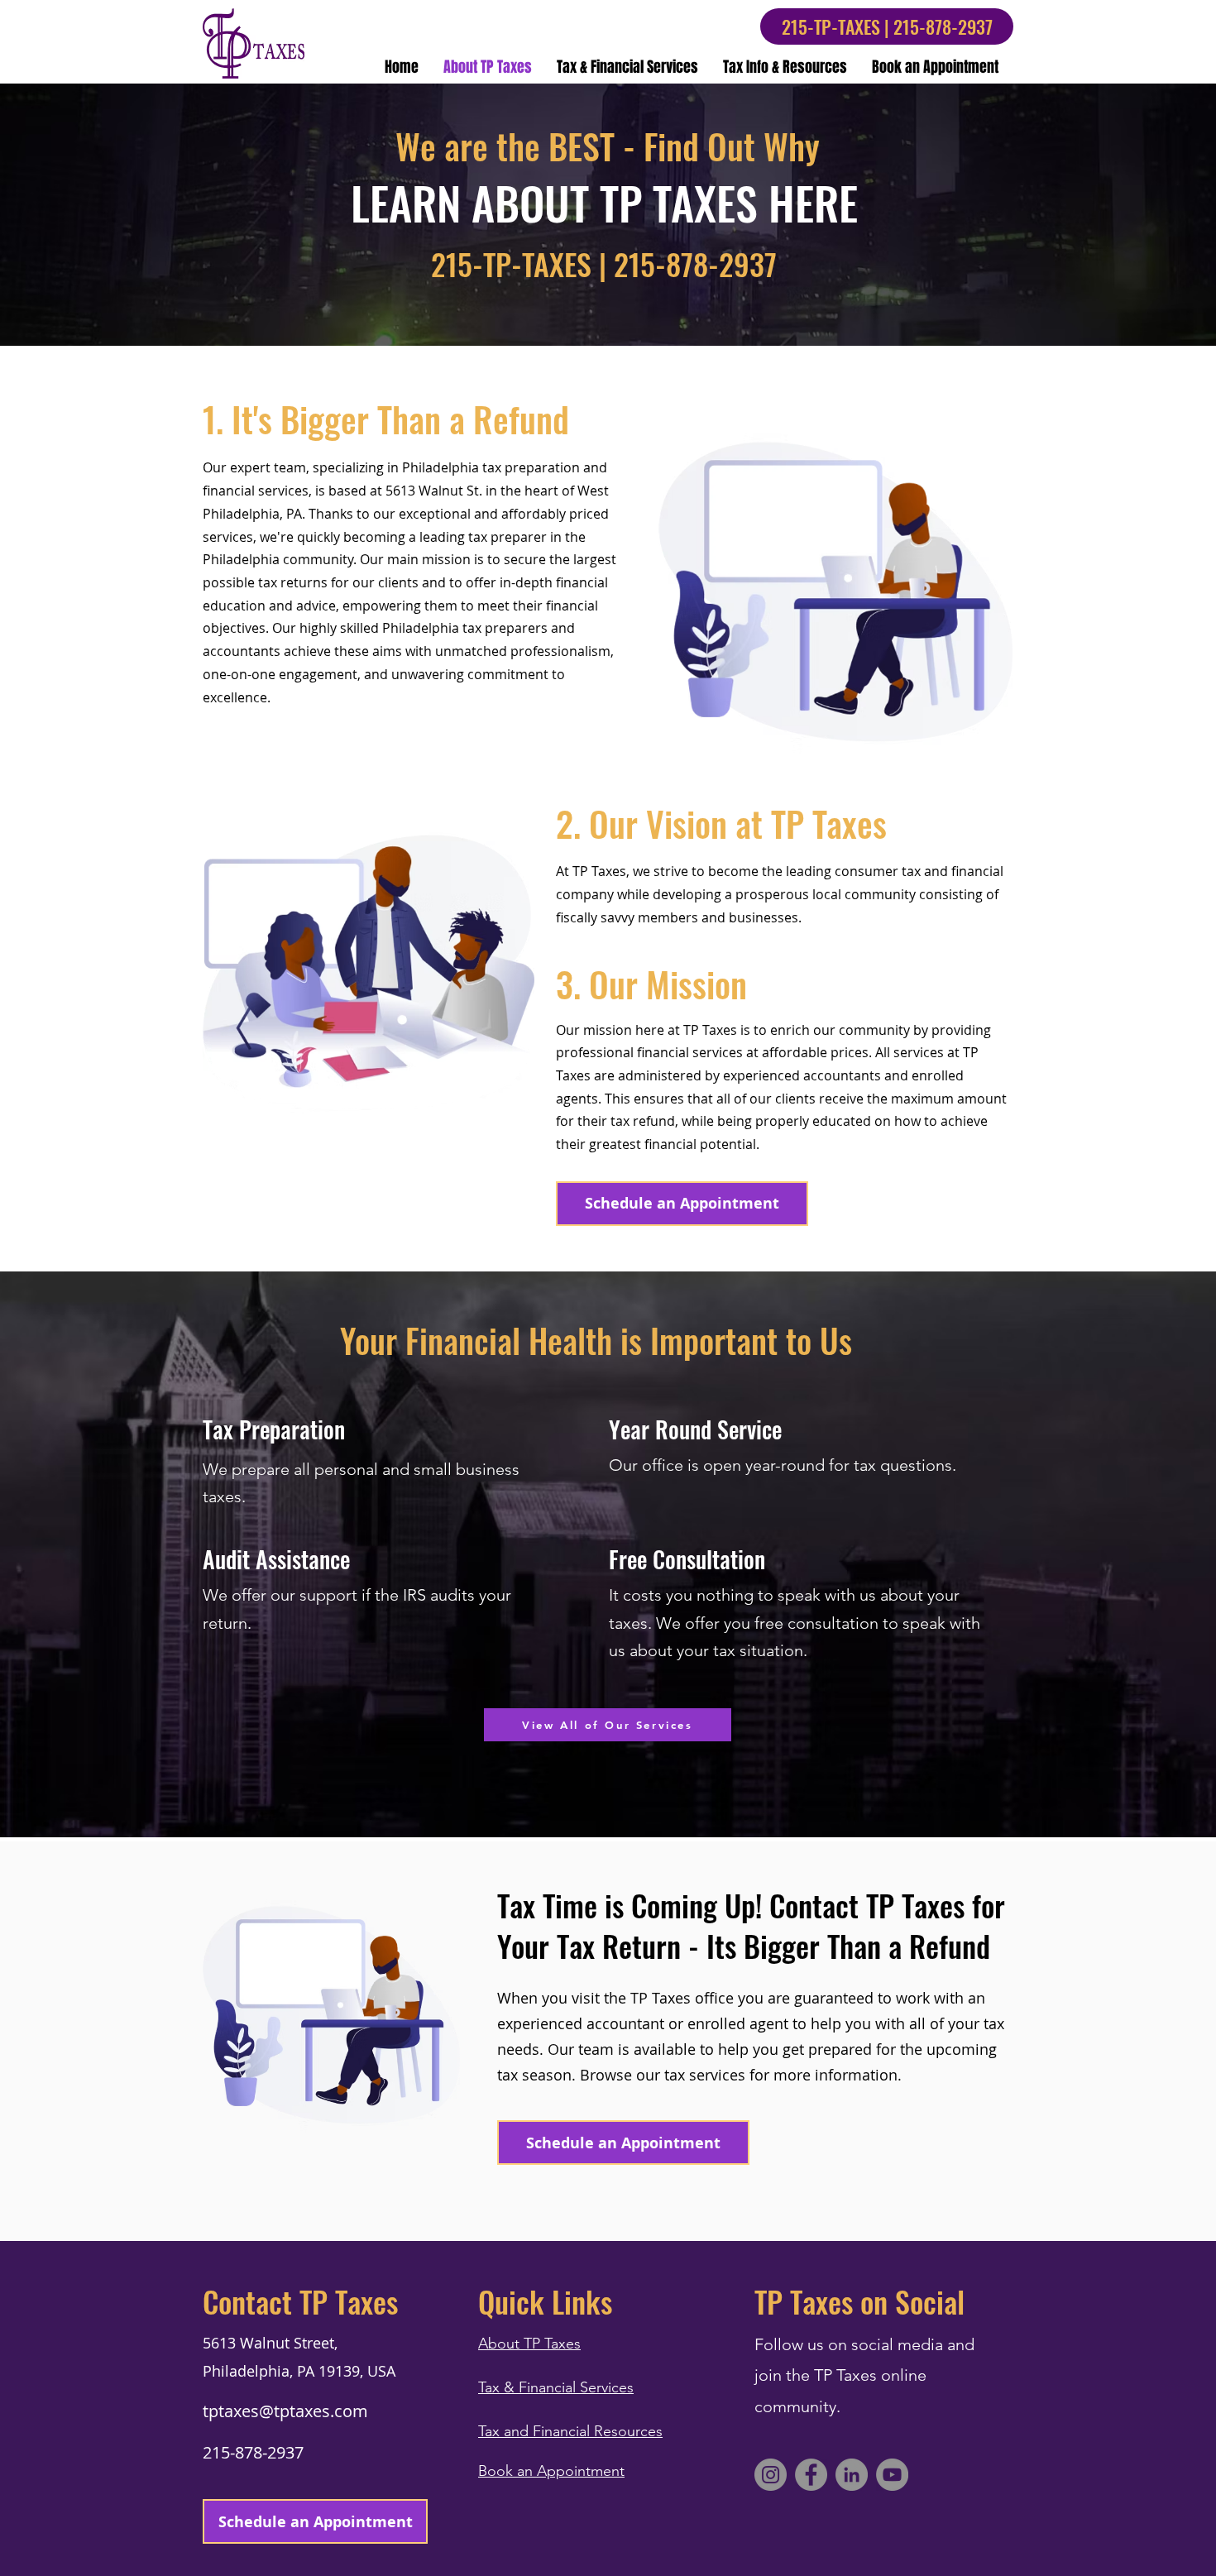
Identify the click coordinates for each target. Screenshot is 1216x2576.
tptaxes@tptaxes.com (285, 2411)
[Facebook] (811, 2475)
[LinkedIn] (852, 2475)
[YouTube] (892, 2475)
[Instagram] (771, 2475)
